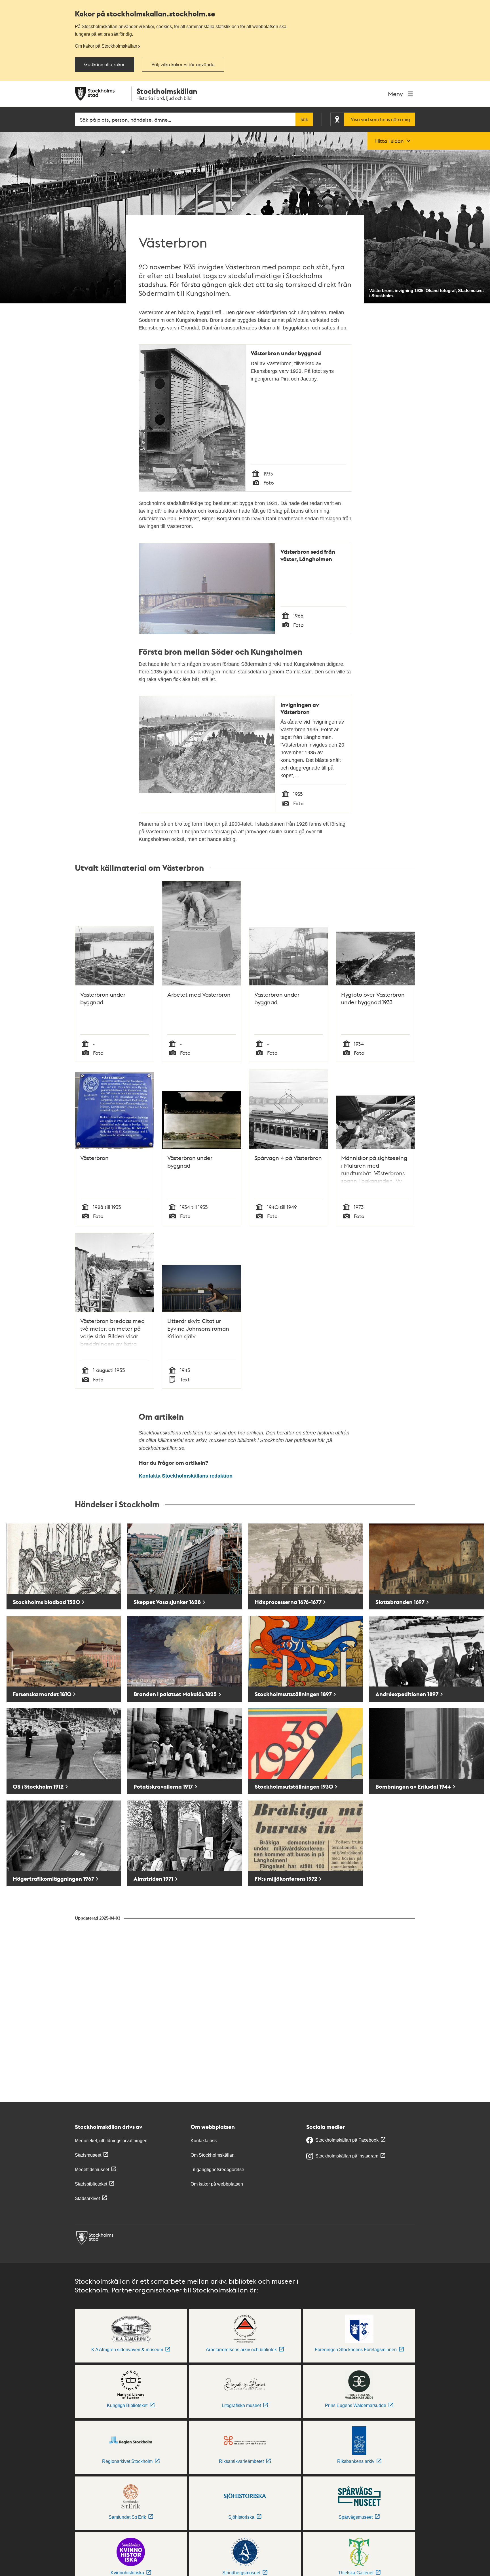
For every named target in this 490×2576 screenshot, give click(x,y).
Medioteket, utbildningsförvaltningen (111, 2141)
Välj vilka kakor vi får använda (183, 64)
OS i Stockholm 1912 (38, 1786)
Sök (304, 119)
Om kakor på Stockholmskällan (106, 46)
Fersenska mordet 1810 (42, 1694)
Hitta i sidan (389, 141)
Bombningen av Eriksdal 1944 (413, 1786)
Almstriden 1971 (153, 1879)
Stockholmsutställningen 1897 (293, 1694)
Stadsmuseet (88, 2155)
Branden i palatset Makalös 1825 (175, 1694)
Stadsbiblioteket (91, 2184)
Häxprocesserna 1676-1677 (288, 1602)
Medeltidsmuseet (92, 2170)
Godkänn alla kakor (104, 64)
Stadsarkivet (87, 2198)
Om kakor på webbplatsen (217, 2184)
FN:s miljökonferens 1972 (286, 1879)
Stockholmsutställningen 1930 (294, 1786)
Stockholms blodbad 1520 (47, 1602)
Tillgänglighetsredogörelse (217, 2170)
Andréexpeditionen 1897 (407, 1694)
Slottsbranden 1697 (400, 1602)
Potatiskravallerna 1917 (163, 1786)
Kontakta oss (204, 2141)
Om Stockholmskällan (213, 2155)
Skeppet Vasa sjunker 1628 (167, 1602)
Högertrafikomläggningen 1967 (53, 1879)
